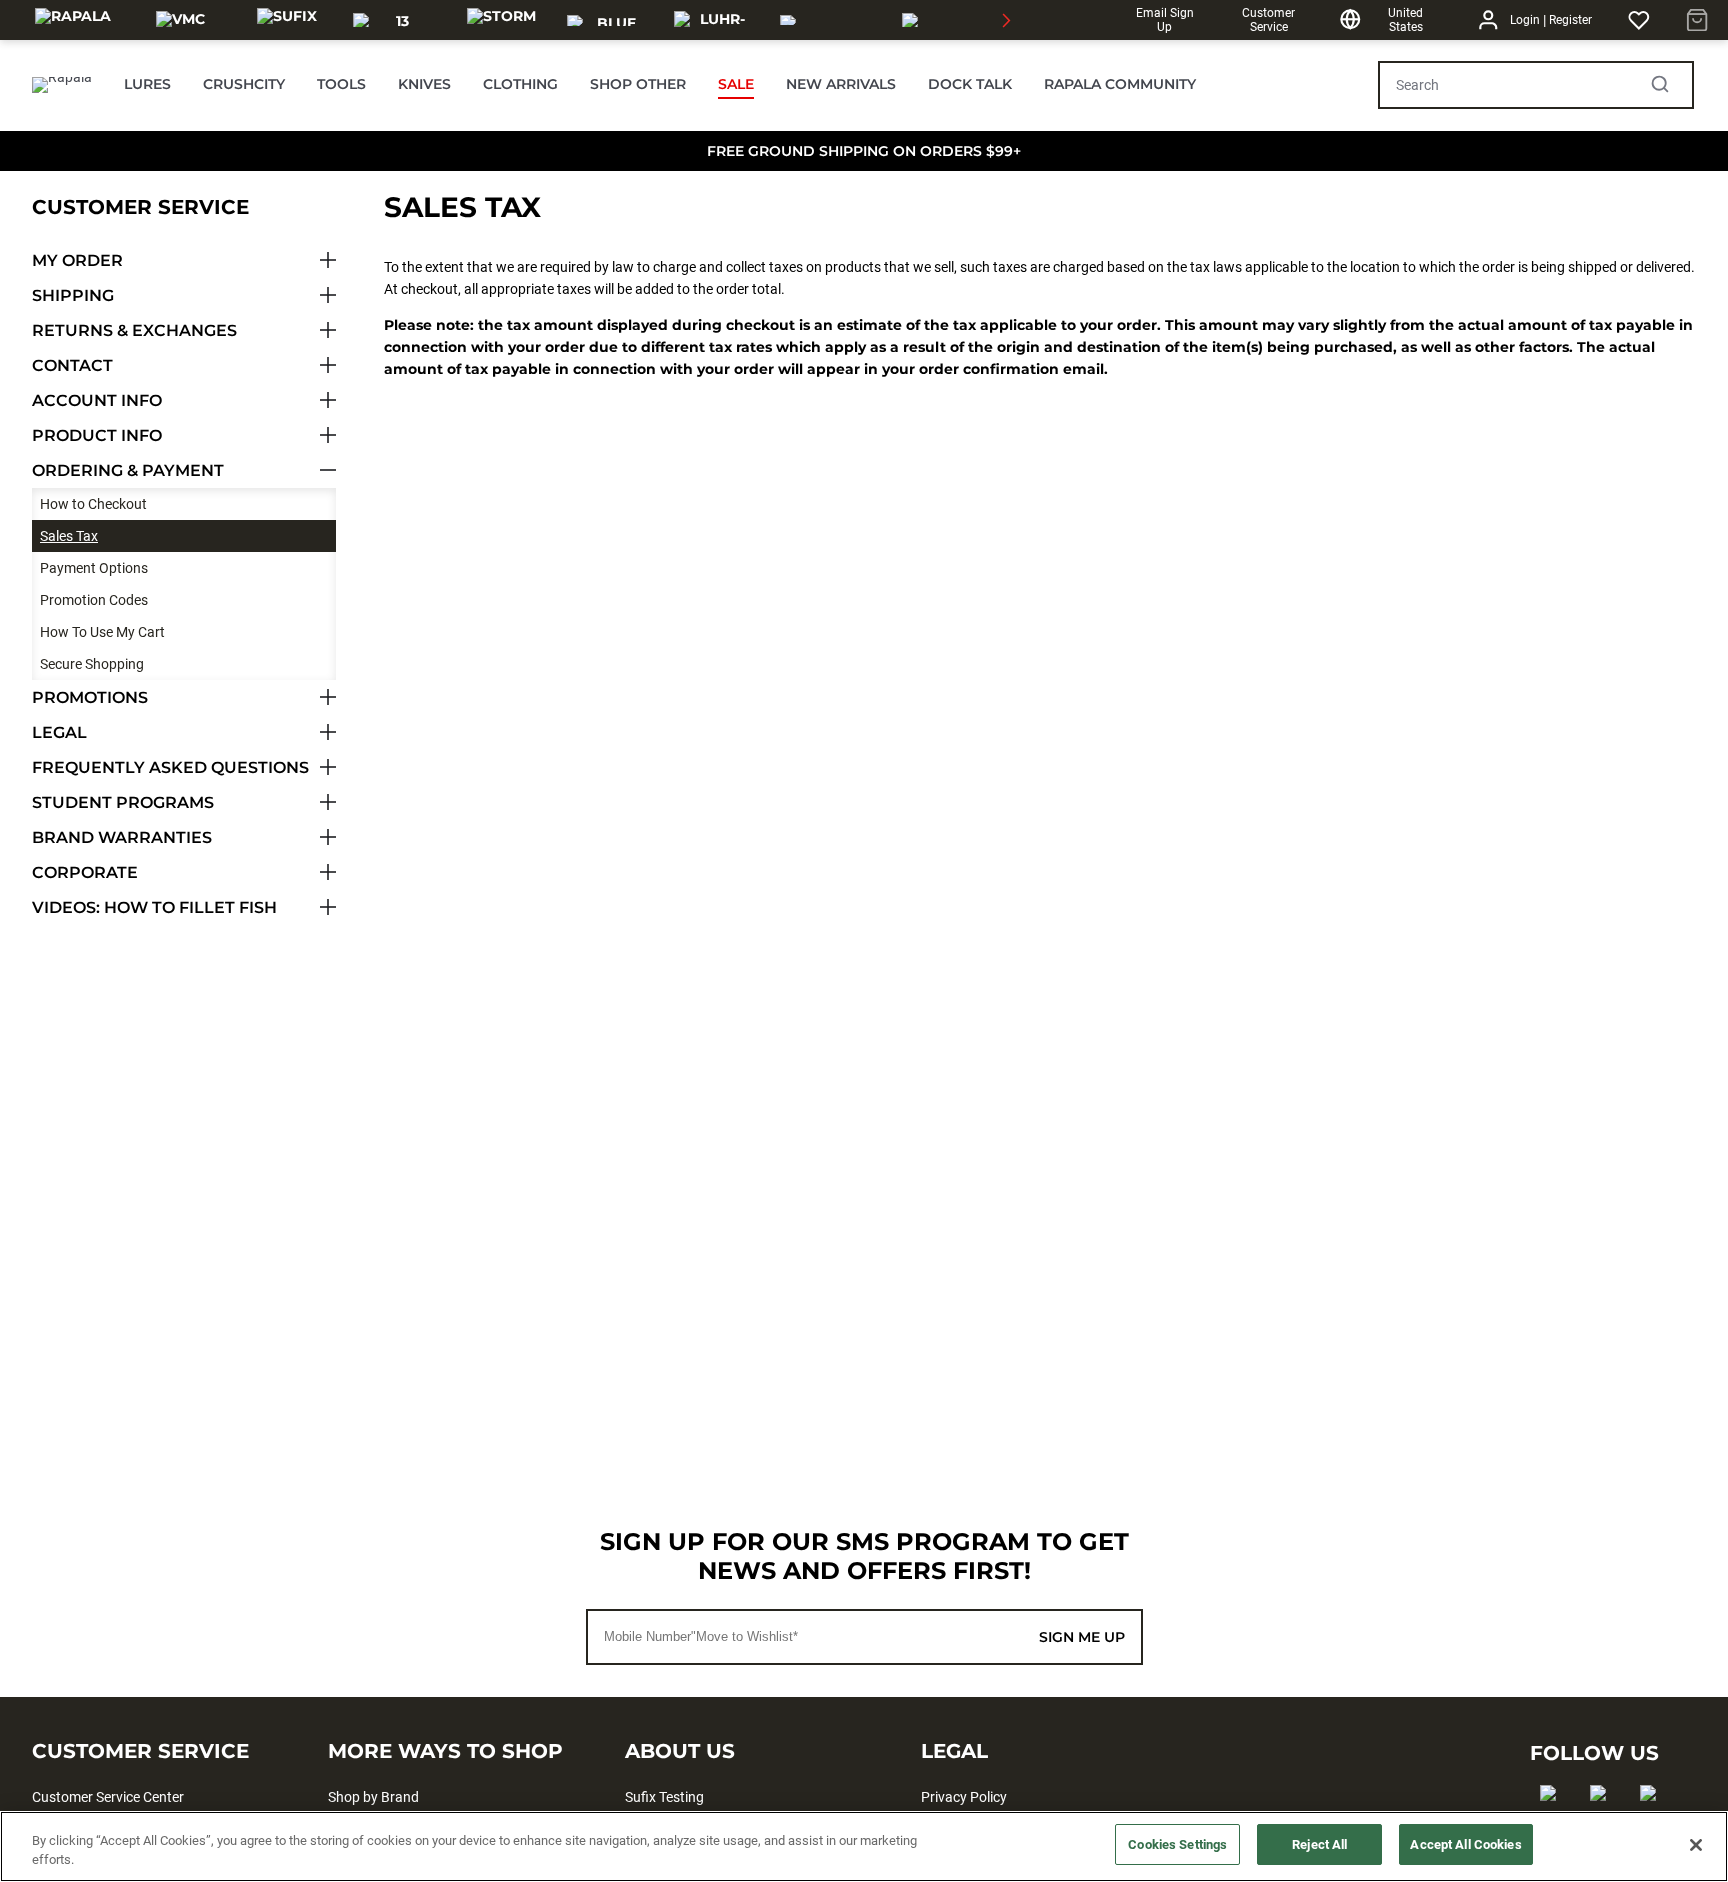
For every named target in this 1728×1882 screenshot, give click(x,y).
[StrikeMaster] (958, 20)
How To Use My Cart (102, 632)
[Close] (1696, 1845)
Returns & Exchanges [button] (134, 330)
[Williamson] (829, 20)
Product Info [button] (97, 435)
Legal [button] (59, 732)
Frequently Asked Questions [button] (170, 767)
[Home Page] (62, 85)
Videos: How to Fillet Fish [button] (154, 907)
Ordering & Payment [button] (128, 470)
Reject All (1319, 1844)
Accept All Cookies (1465, 1844)
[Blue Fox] (608, 20)
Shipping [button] (73, 295)
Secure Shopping (92, 664)
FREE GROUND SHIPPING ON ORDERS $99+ (864, 151)
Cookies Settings (1177, 1844)
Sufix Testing (664, 1797)
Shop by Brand (373, 1797)
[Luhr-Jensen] (715, 20)
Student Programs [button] (123, 802)
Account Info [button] (97, 400)
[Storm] (501, 20)
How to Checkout (93, 504)
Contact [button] (72, 365)
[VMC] (180, 20)
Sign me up (1082, 1637)
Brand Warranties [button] (122, 837)
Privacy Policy (964, 1797)
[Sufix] (287, 20)
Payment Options (94, 568)
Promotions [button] (90, 697)
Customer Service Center (108, 1797)
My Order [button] (77, 260)
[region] (864, 1846)
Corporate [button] (85, 872)
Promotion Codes (94, 600)
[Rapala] (73, 20)
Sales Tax (69, 536)
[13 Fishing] (394, 20)
